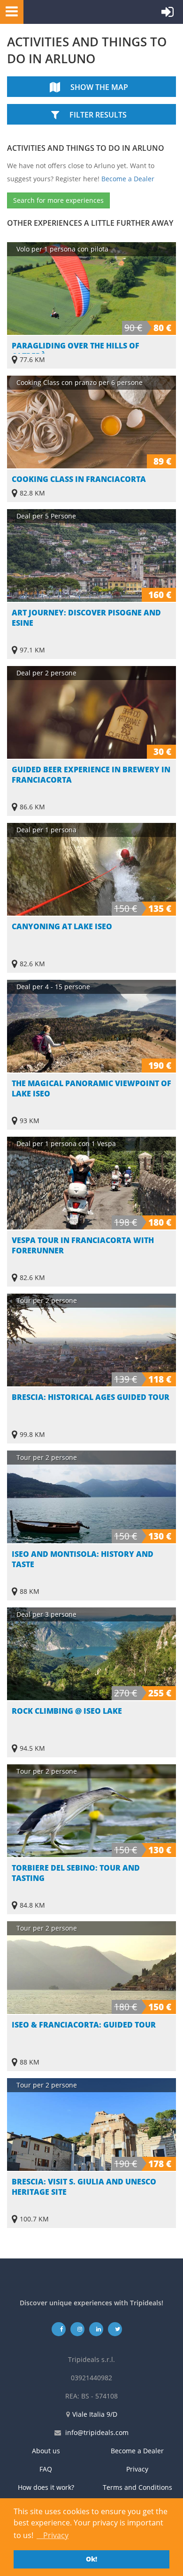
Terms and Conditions (137, 2487)
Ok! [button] (91, 2559)
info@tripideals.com (97, 2432)
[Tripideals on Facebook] (59, 2329)
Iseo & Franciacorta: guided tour (84, 2025)
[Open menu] (9, 11)
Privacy (137, 2469)
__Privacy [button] (53, 2535)
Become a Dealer (128, 179)
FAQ (46, 2469)
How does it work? (46, 2487)
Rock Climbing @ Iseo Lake (67, 1711)
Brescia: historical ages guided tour (91, 1397)
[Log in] (168, 14)
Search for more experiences (58, 200)
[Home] (68, 12)
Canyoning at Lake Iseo (62, 926)
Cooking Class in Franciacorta (79, 479)
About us (46, 2451)
